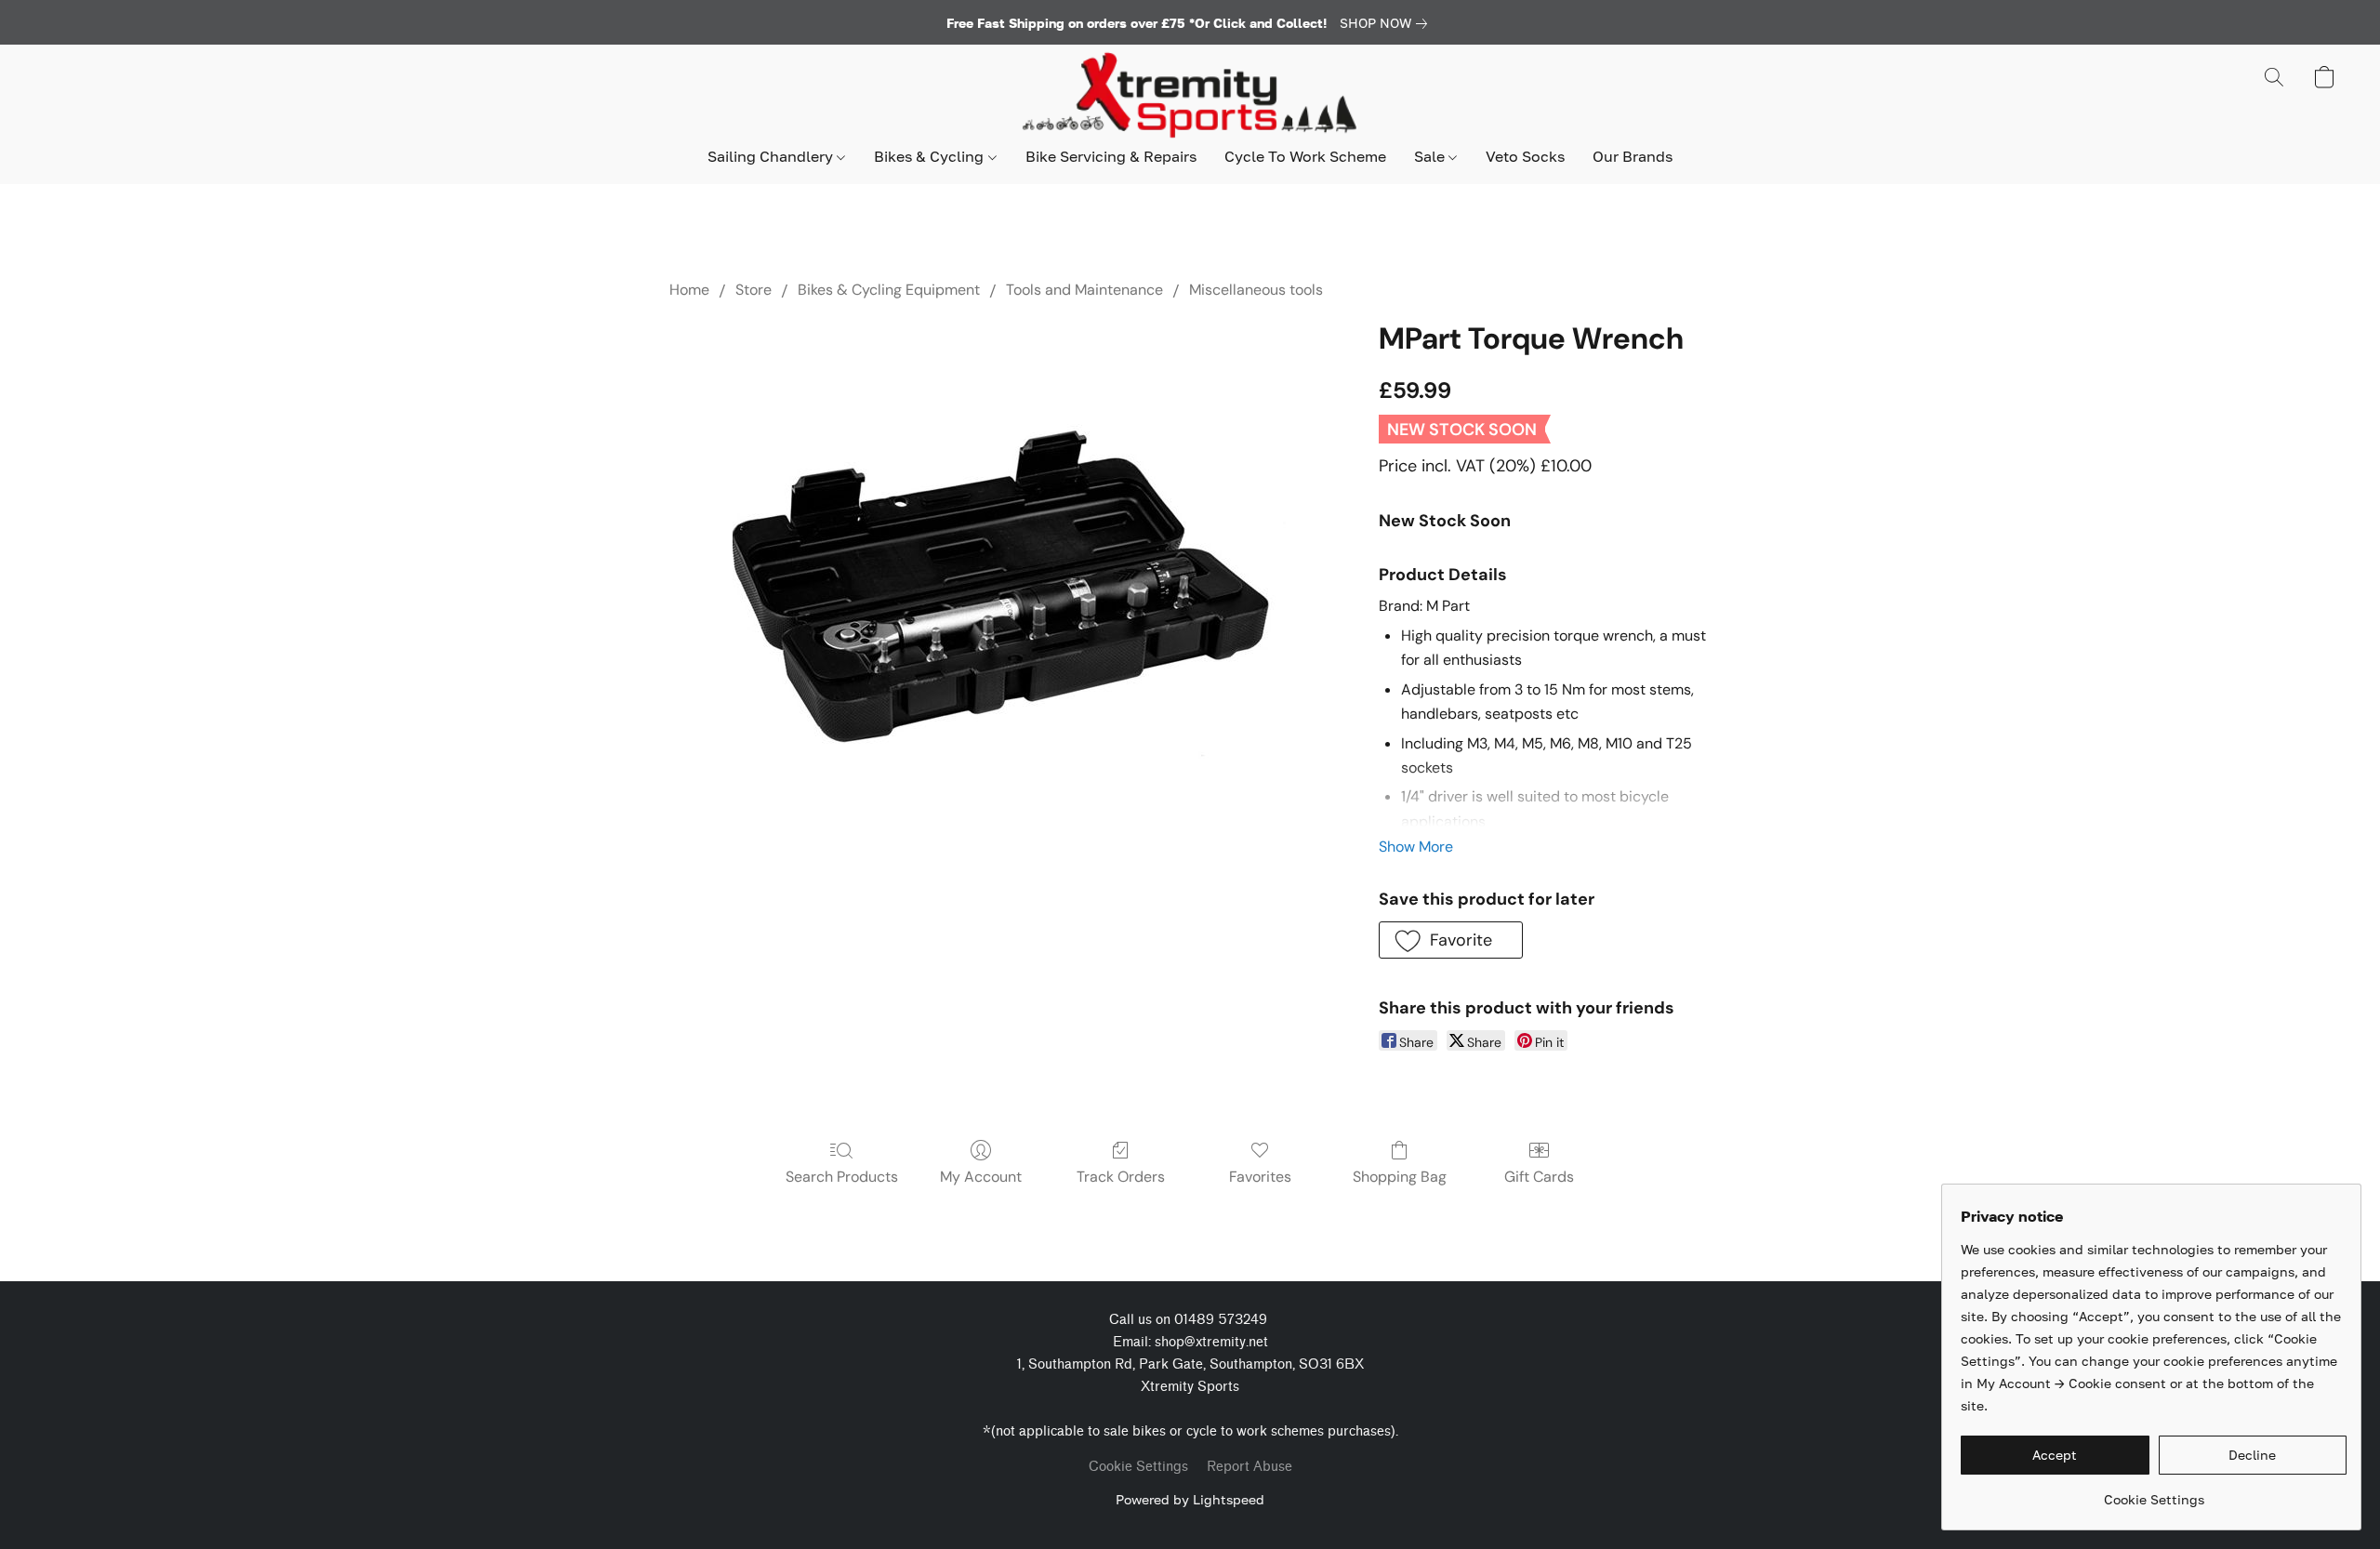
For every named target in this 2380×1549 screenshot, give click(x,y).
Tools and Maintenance (1084, 290)
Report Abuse (1249, 1467)
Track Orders (1121, 1177)
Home (689, 290)
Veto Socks (1525, 156)
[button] (1190, 96)
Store (754, 290)
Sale (1431, 156)
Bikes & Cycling (931, 156)
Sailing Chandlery (772, 156)
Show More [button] (1416, 847)
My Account (981, 1177)
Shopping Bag (1400, 1177)
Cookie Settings (1138, 1467)
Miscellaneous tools (1256, 290)
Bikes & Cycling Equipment (889, 290)
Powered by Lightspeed (1190, 1499)
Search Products (842, 1177)
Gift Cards (1539, 1177)
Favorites (1260, 1177)
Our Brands (1633, 156)
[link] (1387, 23)
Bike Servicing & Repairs (1111, 156)
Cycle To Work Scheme (1305, 156)
